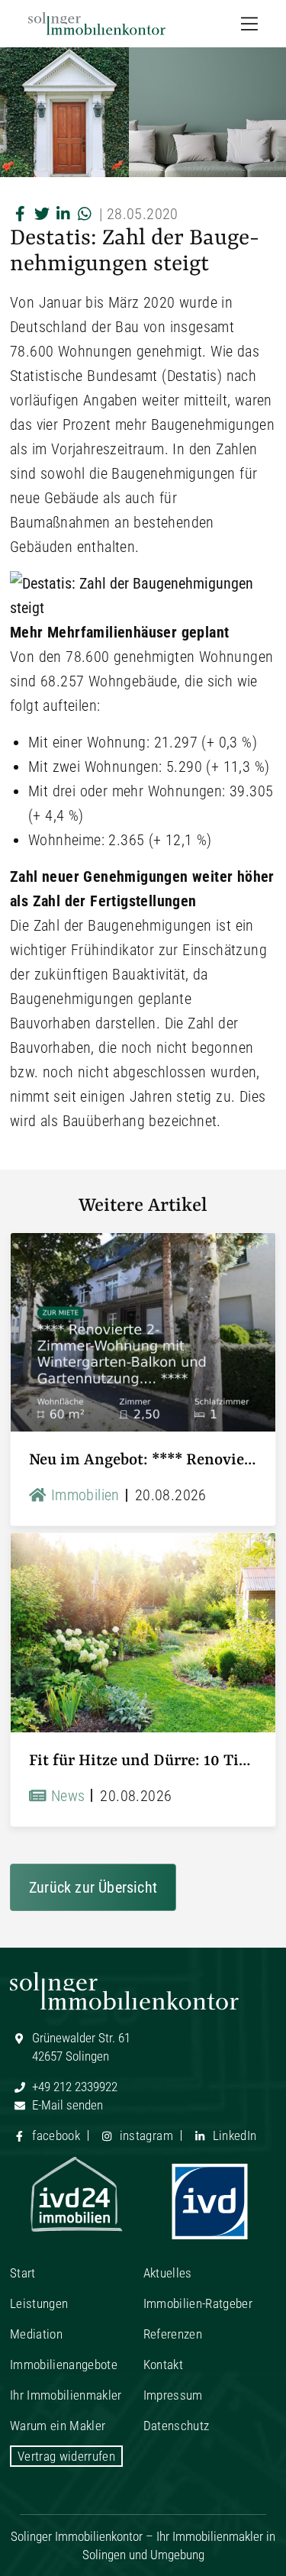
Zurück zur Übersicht (93, 1887)
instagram (144, 2135)
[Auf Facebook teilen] (21, 214)
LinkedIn (233, 2135)
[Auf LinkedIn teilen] (63, 214)
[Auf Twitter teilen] (42, 214)
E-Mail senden (66, 2105)
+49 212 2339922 (73, 2087)
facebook (55, 2135)
